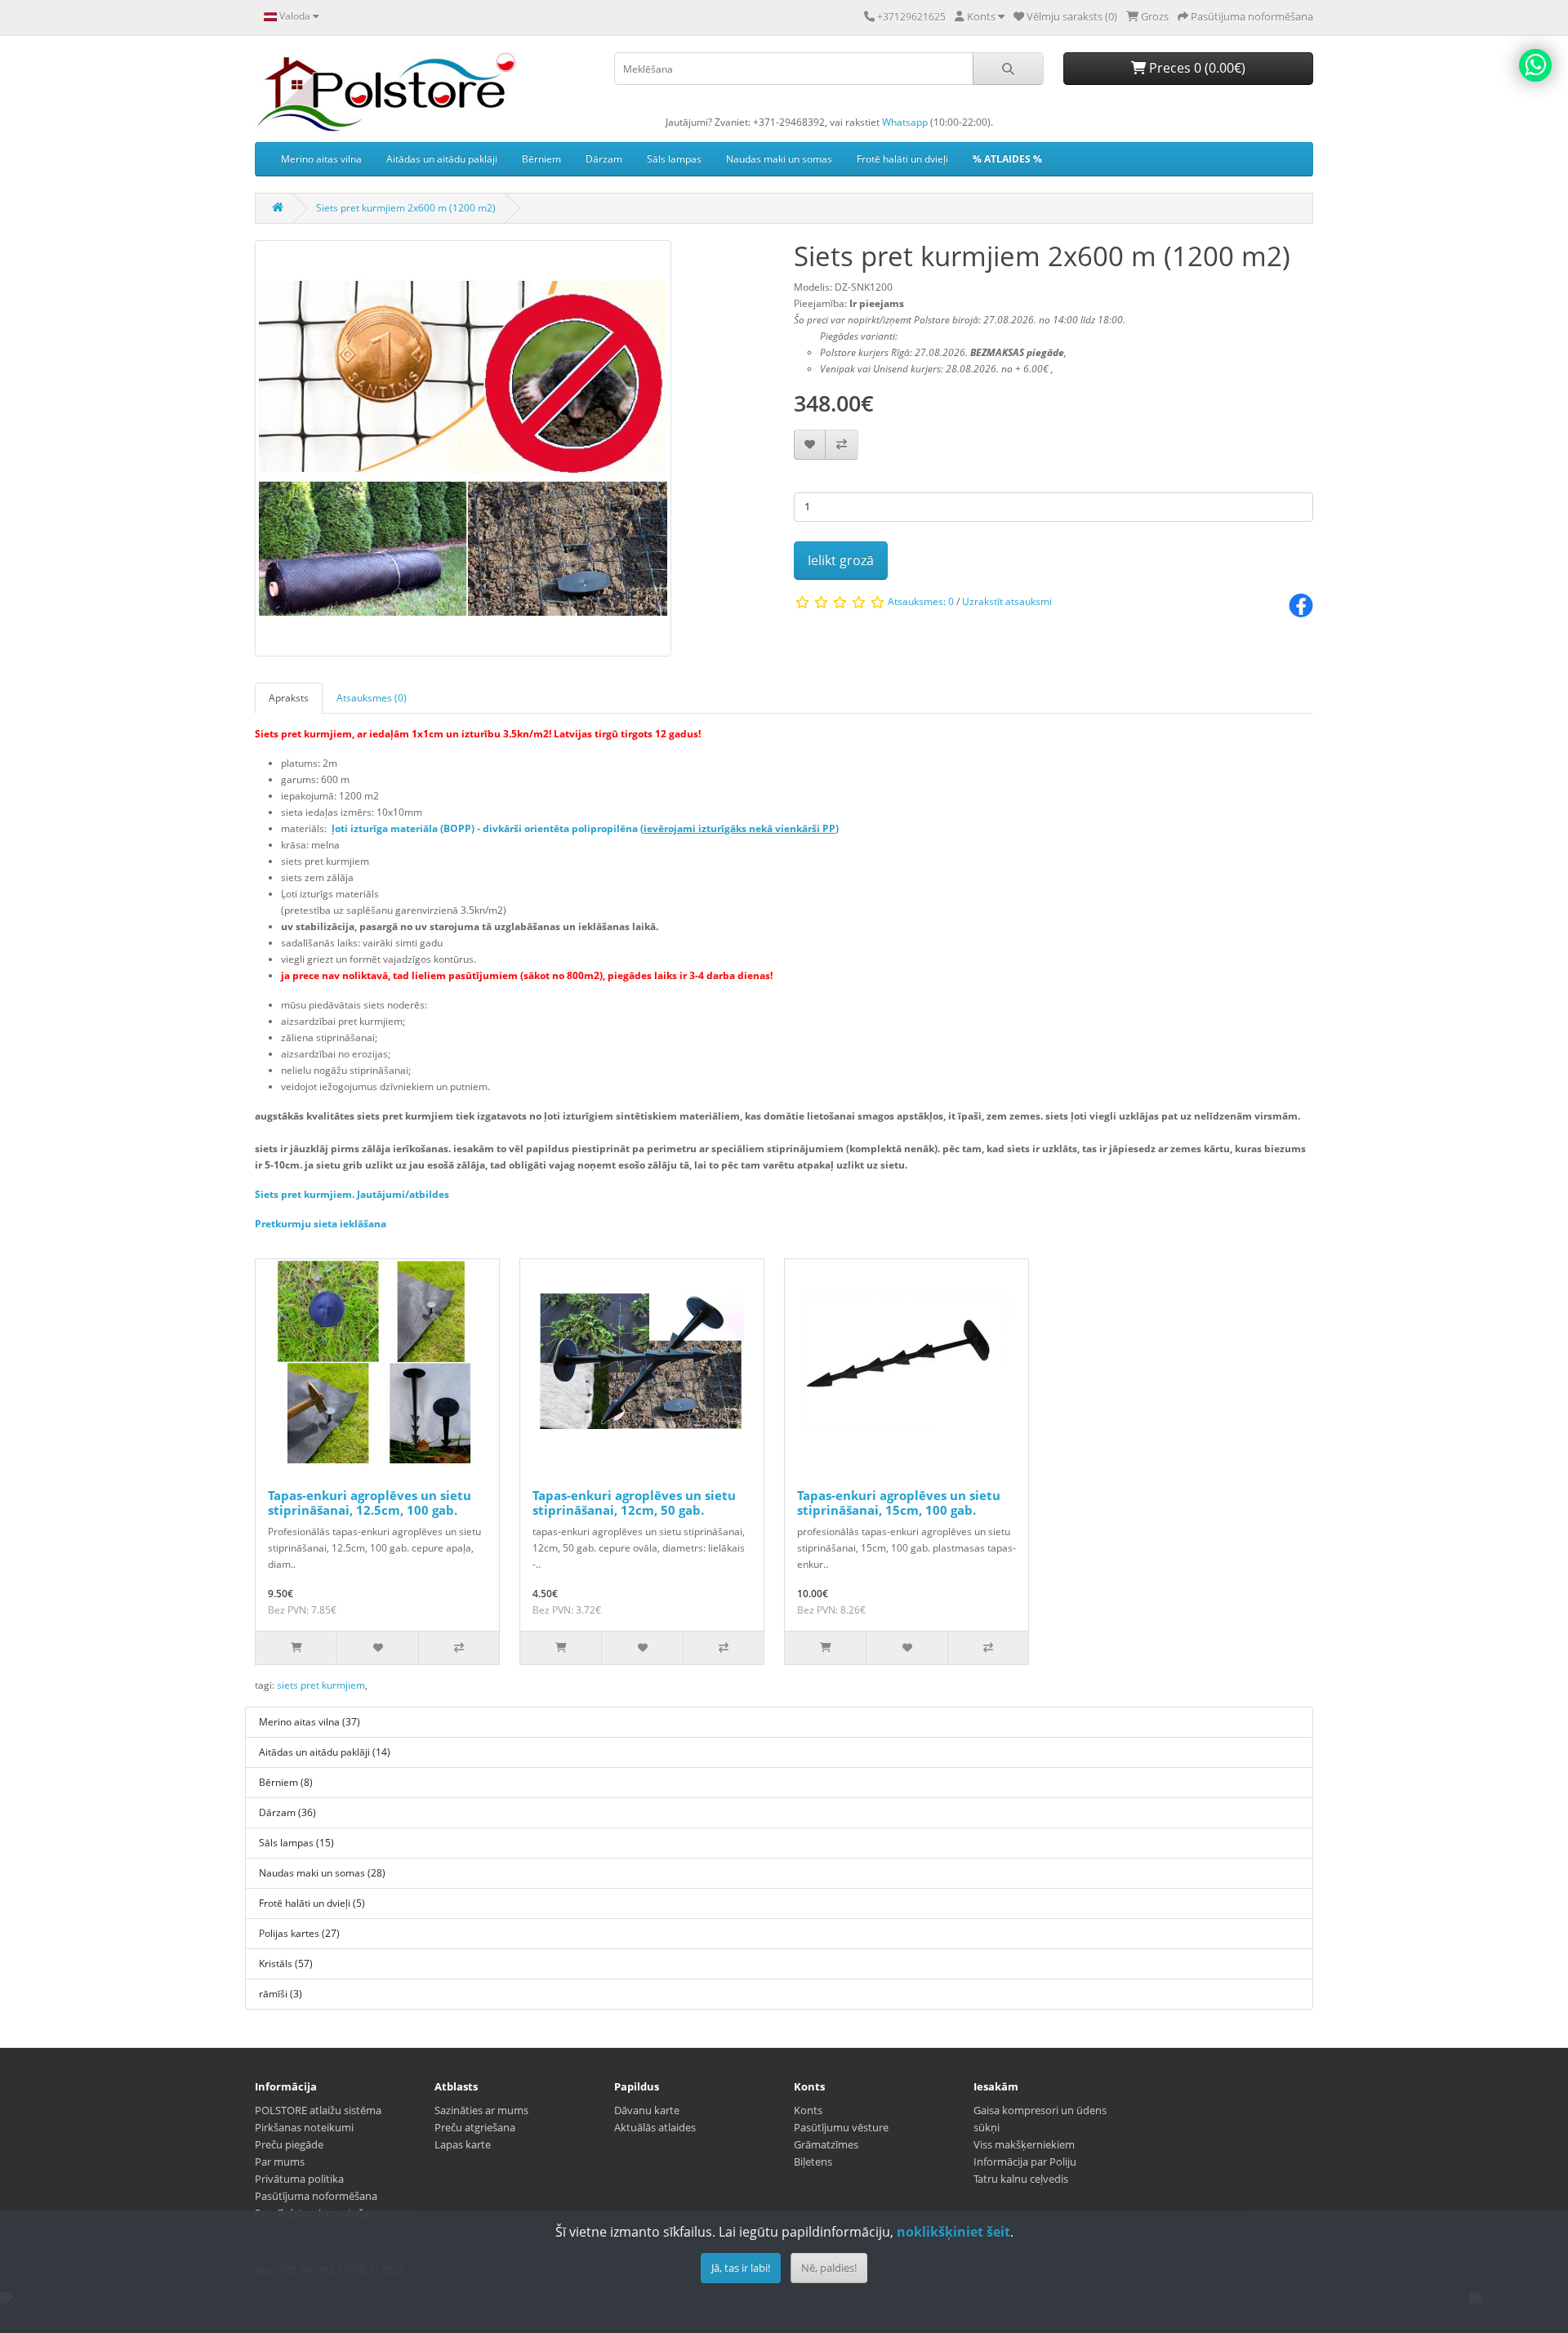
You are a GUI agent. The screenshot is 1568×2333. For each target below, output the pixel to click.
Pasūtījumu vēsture (841, 2127)
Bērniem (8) (286, 1782)
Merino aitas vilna (321, 159)
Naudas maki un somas (779, 159)
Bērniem (541, 159)
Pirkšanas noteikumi (304, 2127)
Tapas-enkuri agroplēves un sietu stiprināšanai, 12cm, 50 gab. (634, 1503)
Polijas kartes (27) (299, 1933)
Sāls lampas (674, 159)
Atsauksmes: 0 (921, 602)
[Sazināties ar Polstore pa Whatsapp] (1535, 65)
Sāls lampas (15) (296, 1843)
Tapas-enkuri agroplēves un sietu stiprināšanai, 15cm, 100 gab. (899, 1503)
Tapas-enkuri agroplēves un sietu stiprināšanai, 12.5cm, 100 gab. (370, 1503)
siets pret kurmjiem (321, 1685)
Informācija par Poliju (1025, 2162)
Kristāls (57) (286, 1963)
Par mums (280, 2162)
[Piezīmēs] (810, 445)
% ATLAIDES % (1007, 159)
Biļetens (813, 2162)
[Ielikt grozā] (296, 1648)
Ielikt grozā (841, 560)
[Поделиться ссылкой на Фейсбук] (1301, 605)
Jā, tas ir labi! (741, 2268)
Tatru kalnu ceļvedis (1021, 2179)
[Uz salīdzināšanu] (842, 445)
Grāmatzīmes (826, 2144)
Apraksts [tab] (289, 698)
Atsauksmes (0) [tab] (372, 698)
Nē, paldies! (829, 2268)
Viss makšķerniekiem (1024, 2144)
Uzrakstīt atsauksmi (1007, 602)
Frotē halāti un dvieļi (902, 159)
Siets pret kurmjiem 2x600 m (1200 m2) (406, 208)
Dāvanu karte (647, 2110)
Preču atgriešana (475, 2127)
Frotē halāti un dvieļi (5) (312, 1903)
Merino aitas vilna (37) (310, 1722)
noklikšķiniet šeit (953, 2232)
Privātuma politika (299, 2179)
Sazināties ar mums (481, 2110)
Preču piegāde (289, 2144)
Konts (808, 2110)
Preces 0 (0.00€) (1196, 68)
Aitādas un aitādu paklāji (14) (325, 1752)
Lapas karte (463, 2144)
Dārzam (604, 159)
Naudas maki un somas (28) (322, 1873)
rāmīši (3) (281, 1994)
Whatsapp (905, 122)
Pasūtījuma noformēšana (316, 2196)
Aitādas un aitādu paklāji (442, 159)
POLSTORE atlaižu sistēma (318, 2110)
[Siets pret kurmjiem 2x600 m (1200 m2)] (463, 454)
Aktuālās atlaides (655, 2127)
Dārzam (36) (287, 1812)
